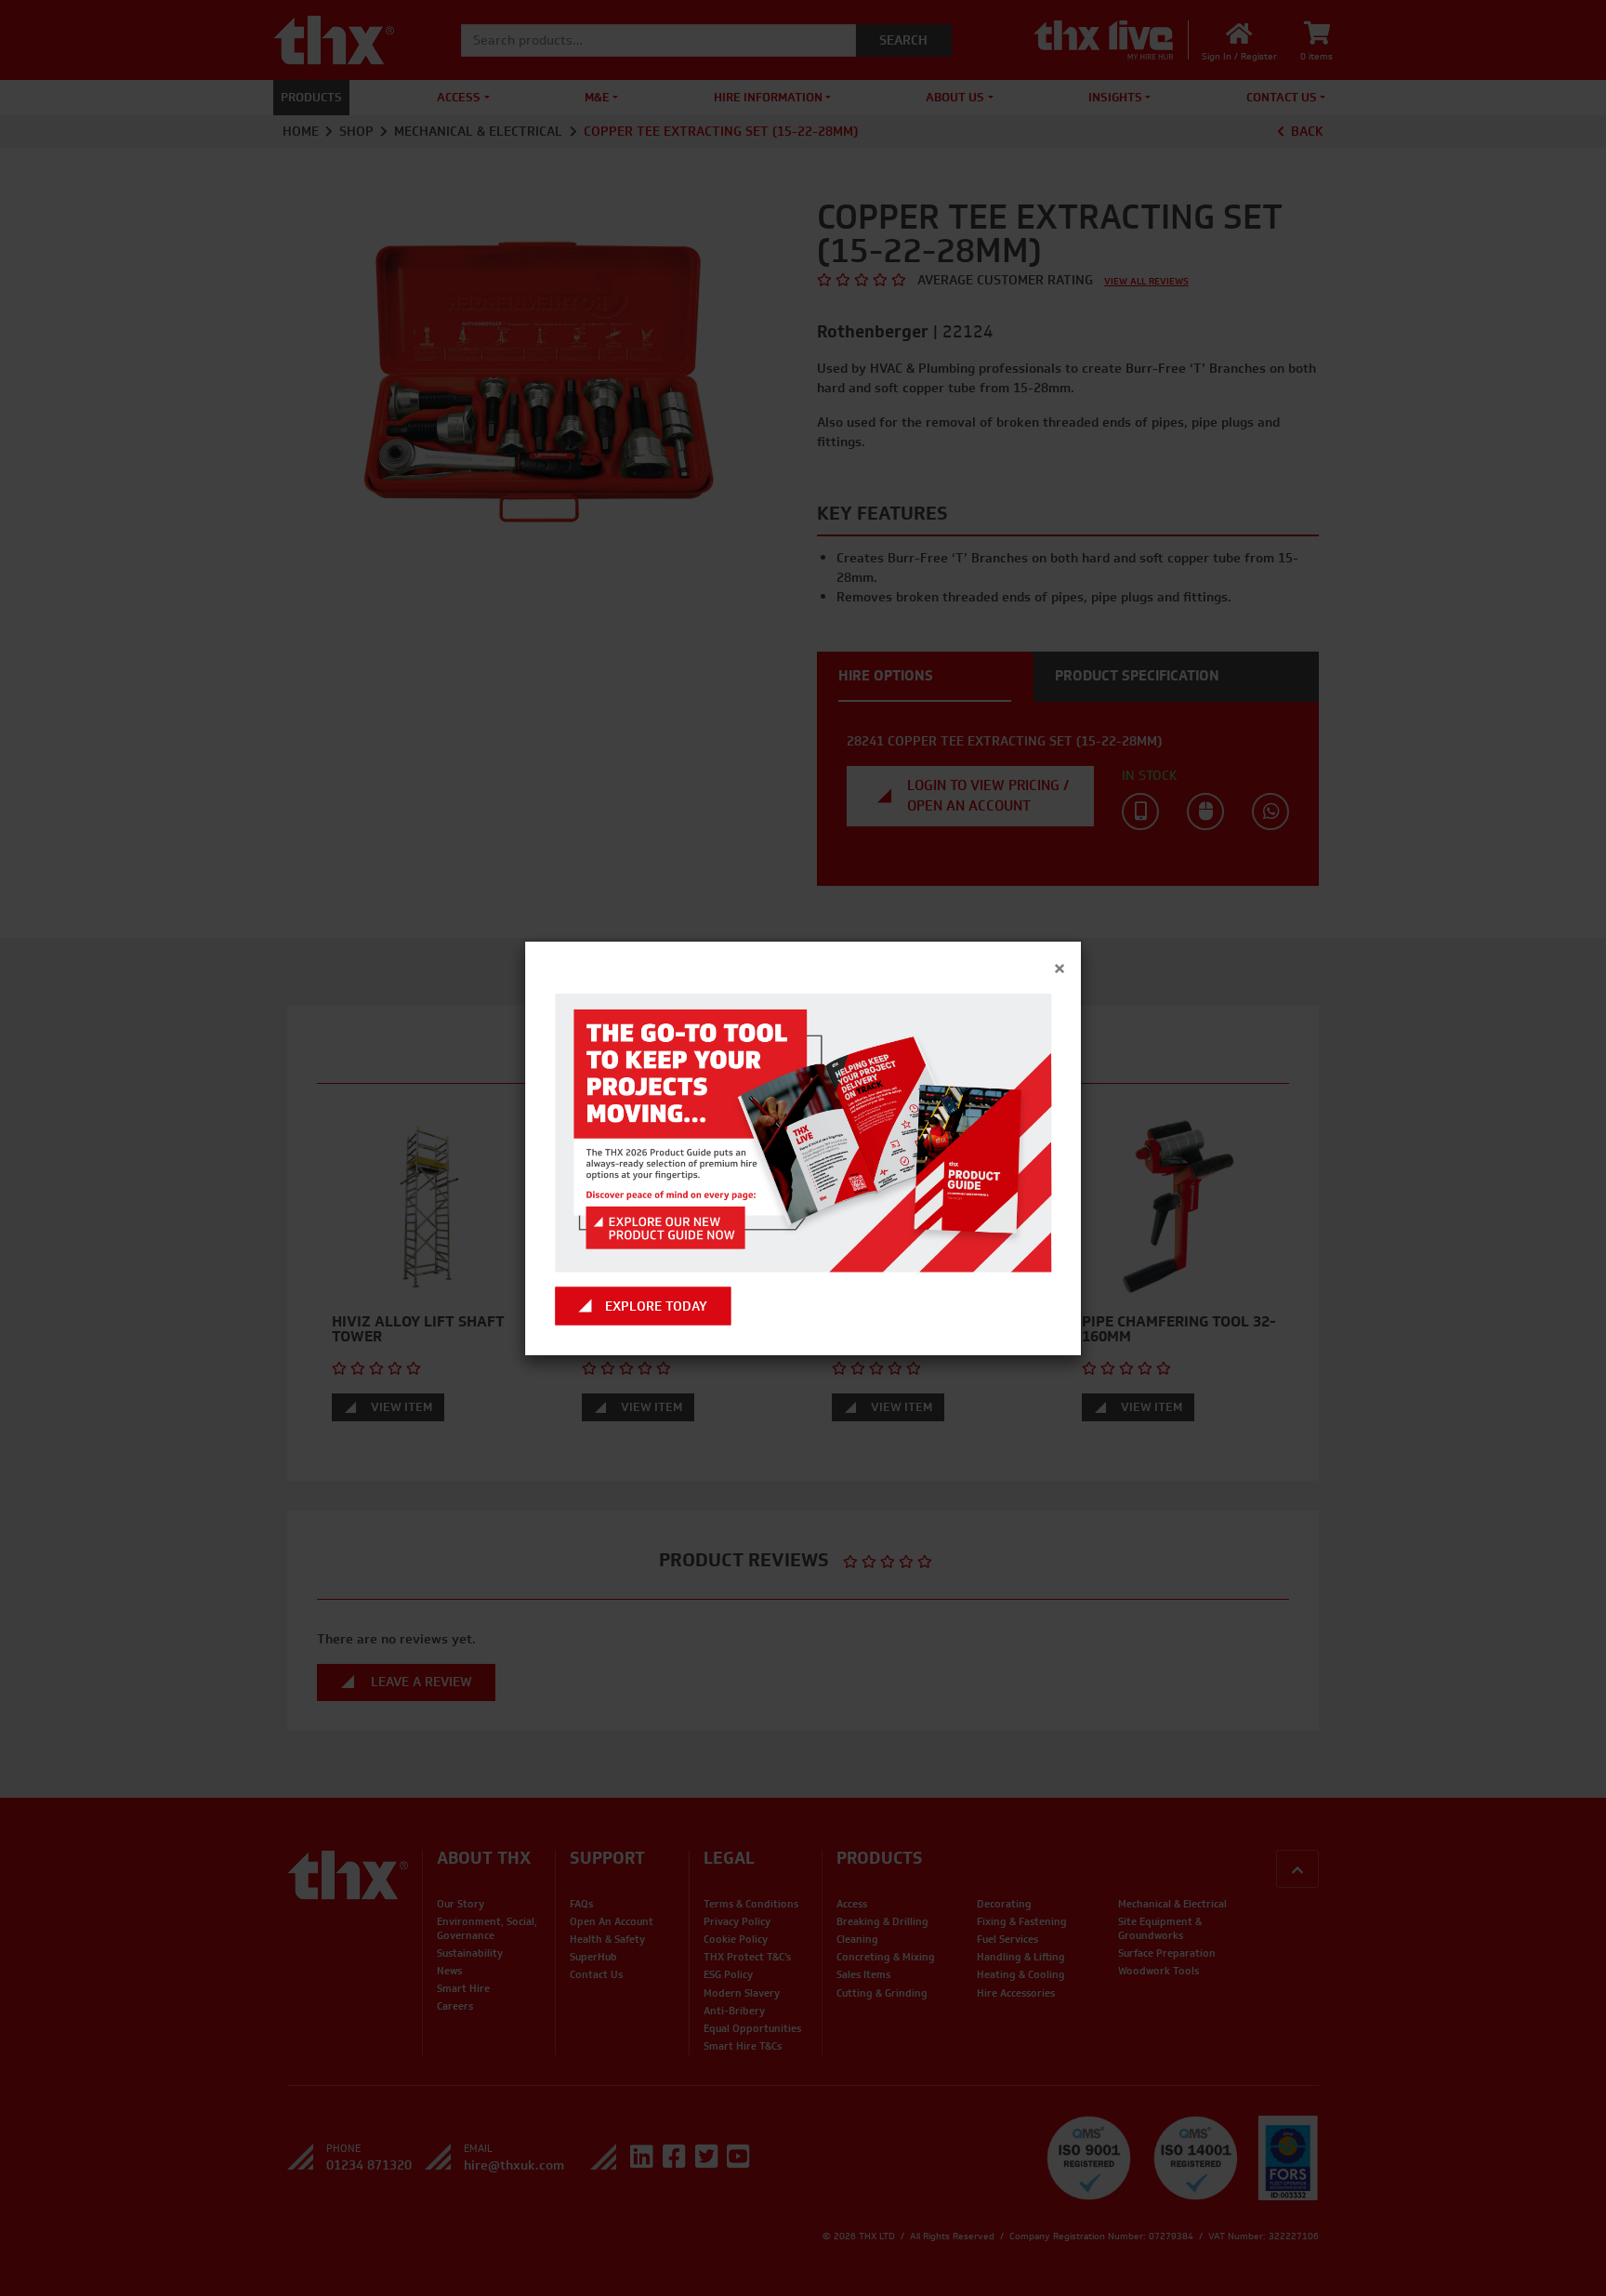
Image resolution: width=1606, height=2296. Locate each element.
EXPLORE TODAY (656, 1306)
